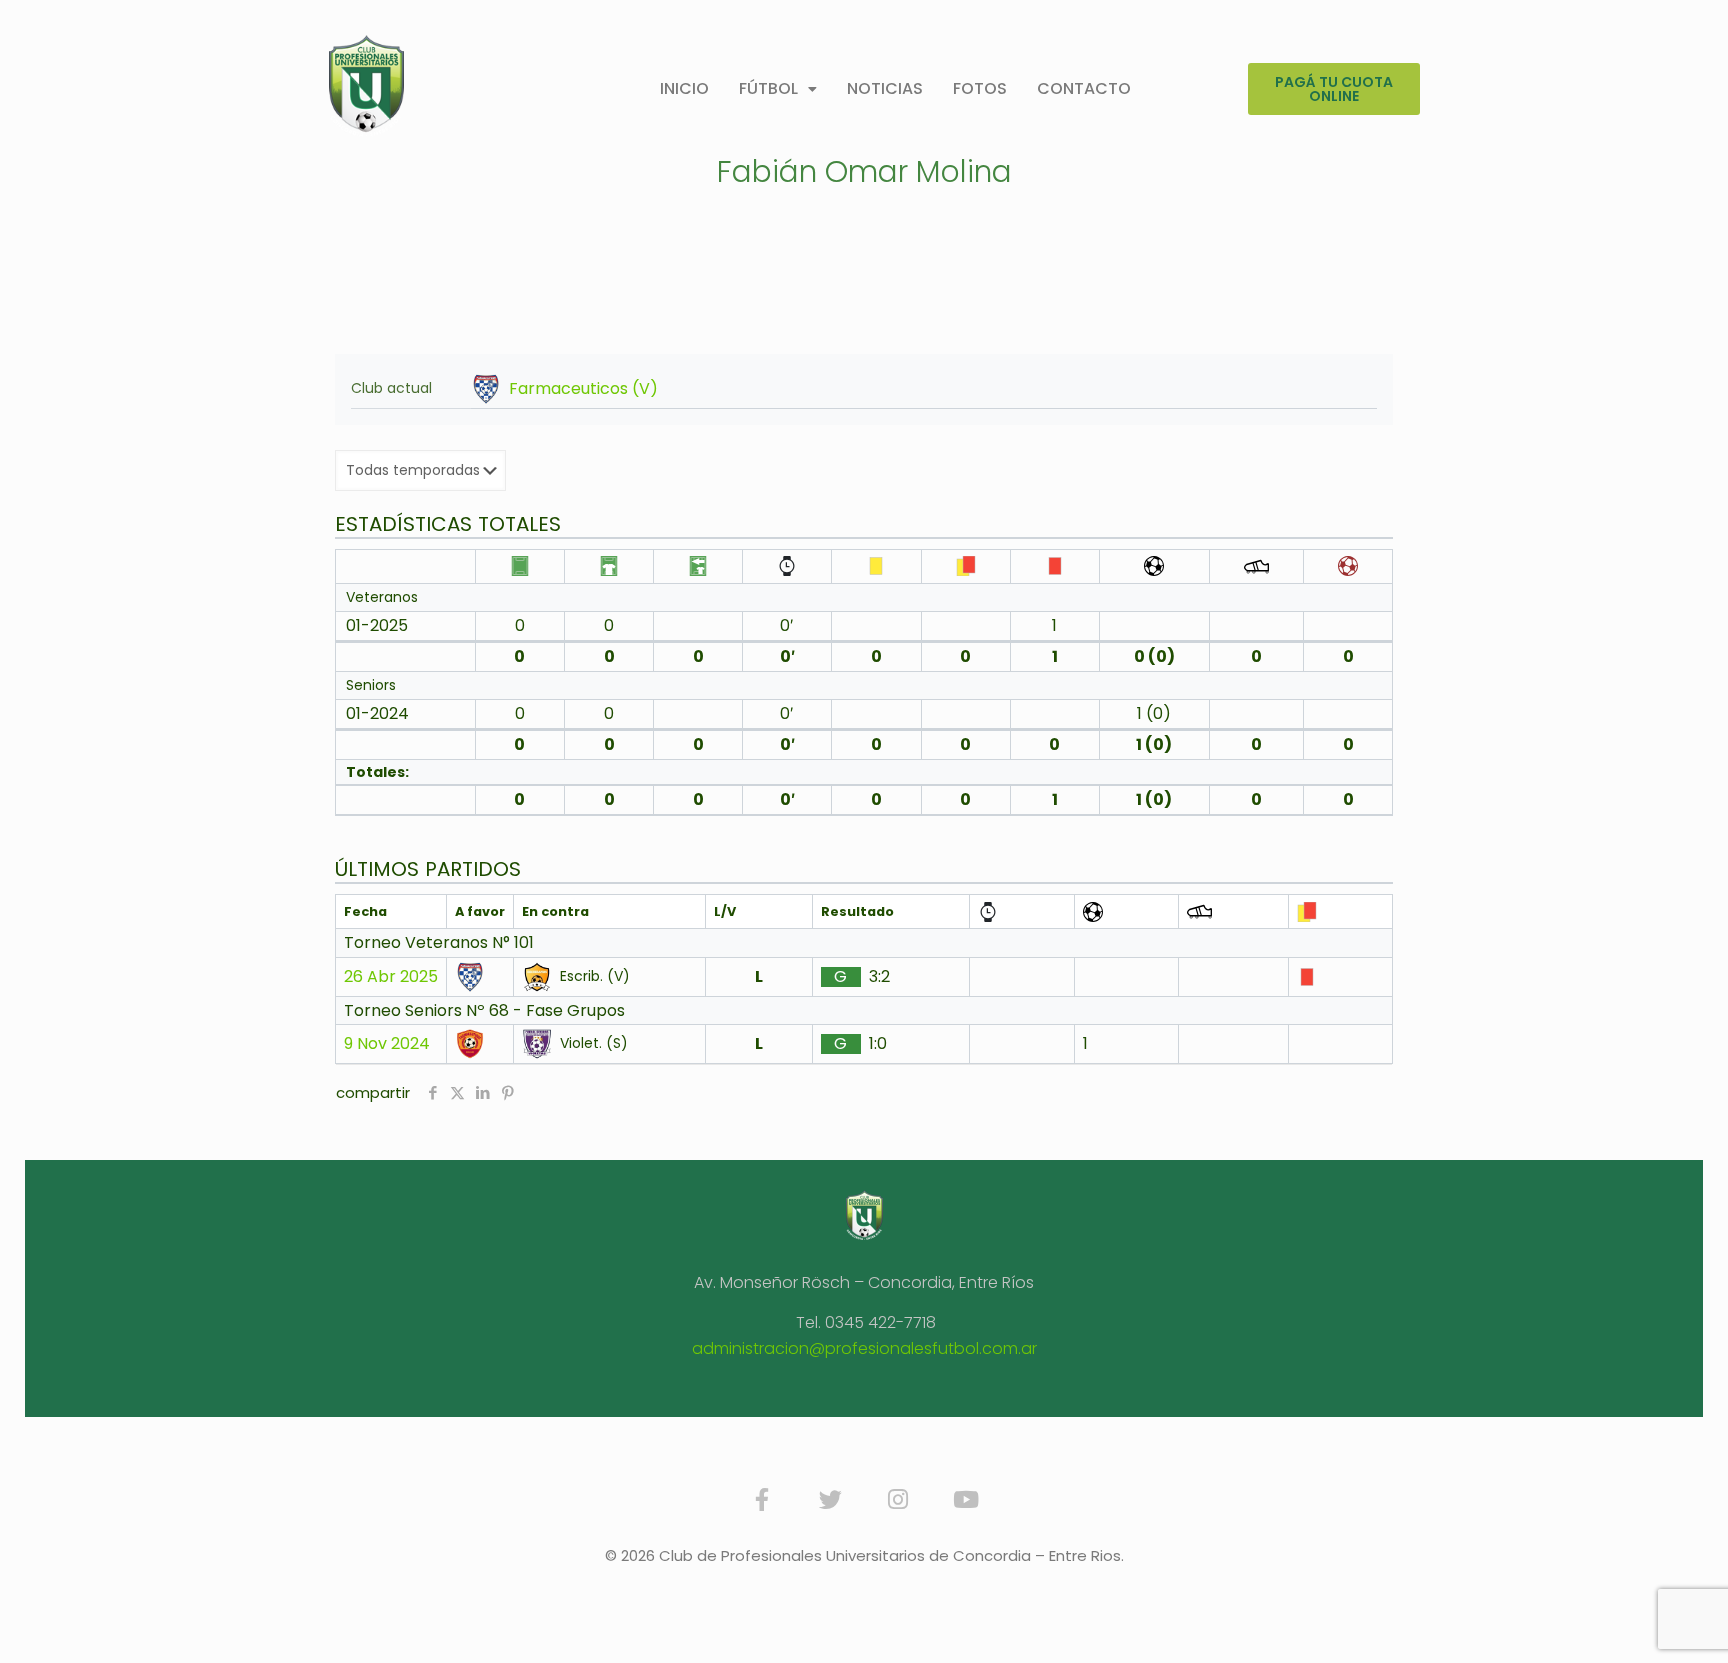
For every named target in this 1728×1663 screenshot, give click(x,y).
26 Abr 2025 (391, 977)
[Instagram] (898, 1500)
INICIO (684, 88)
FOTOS (980, 88)
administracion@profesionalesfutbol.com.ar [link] (864, 1348)
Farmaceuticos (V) (583, 389)
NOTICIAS (885, 88)
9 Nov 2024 (387, 1044)
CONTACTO (1084, 88)
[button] (778, 89)
